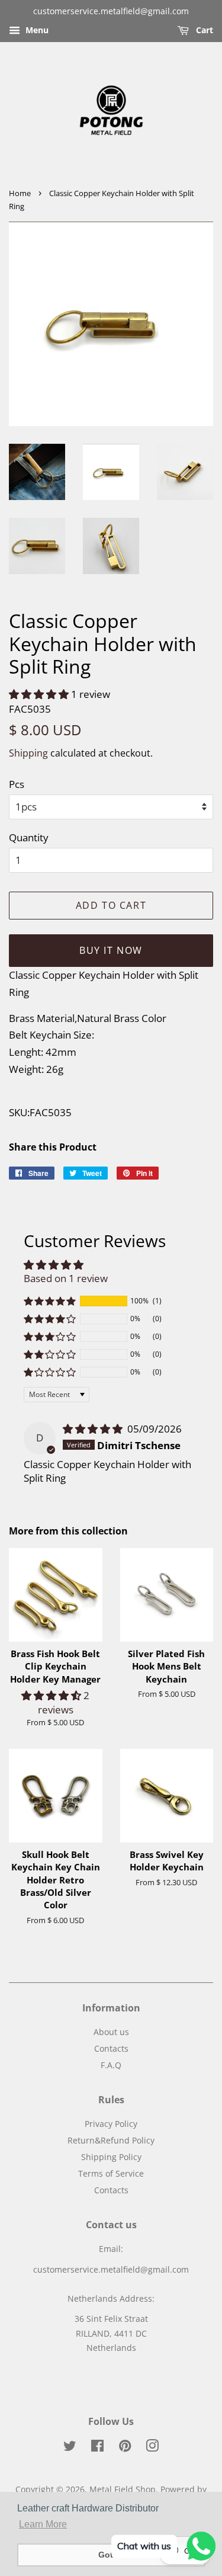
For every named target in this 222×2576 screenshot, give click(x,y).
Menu (36, 30)
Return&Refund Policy (111, 2140)
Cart (203, 30)
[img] (94, 1429)
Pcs (17, 784)
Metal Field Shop (123, 2489)
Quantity (29, 837)
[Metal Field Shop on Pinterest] (125, 2448)
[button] (40, 694)
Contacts (111, 2048)
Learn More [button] (43, 2524)
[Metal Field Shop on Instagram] (152, 2448)
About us (111, 2032)
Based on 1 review (66, 1278)
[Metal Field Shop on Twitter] (70, 2448)
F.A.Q (111, 2065)
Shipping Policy (111, 2157)
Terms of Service (111, 2173)
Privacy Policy (111, 2124)
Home (20, 193)
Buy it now (111, 950)
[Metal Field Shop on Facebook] (97, 2448)
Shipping (28, 753)
